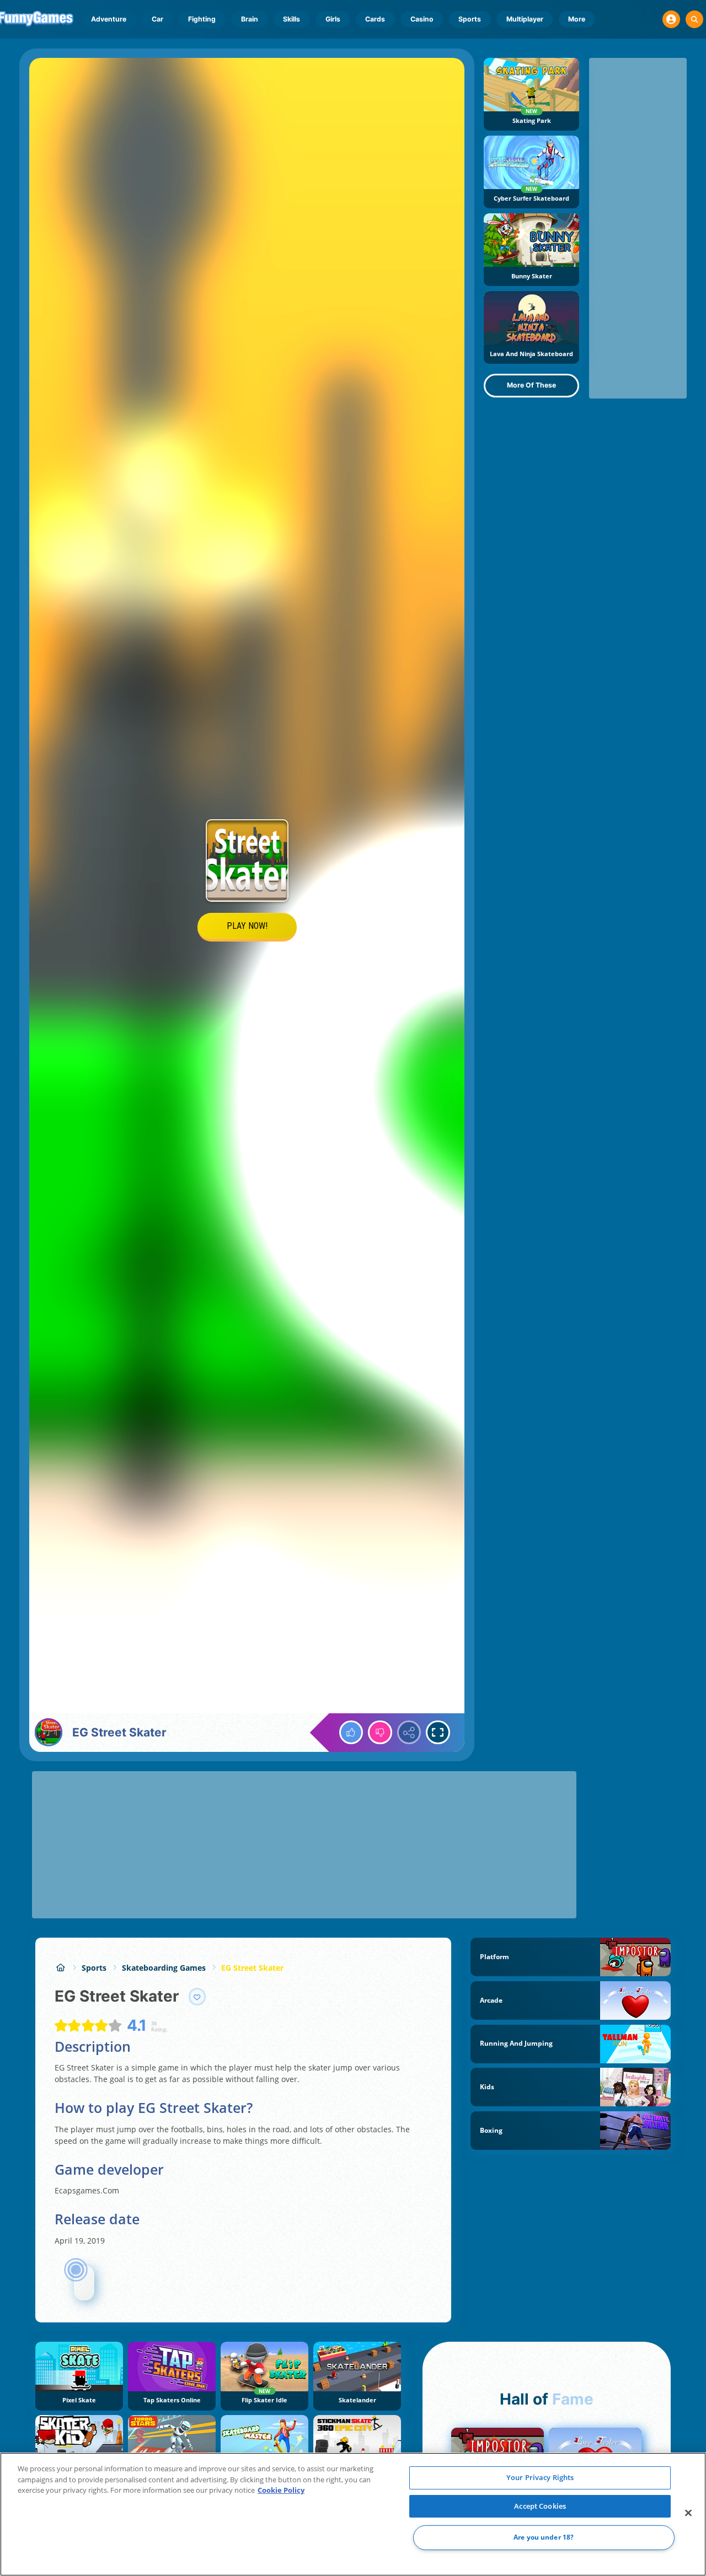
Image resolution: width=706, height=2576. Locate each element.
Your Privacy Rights (540, 2477)
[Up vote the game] (351, 1733)
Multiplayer (525, 19)
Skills (292, 19)
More (577, 19)
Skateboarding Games (164, 1968)
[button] (671, 19)
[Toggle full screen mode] (438, 1733)
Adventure (109, 19)
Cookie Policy (281, 2490)
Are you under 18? (544, 2538)
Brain (250, 19)
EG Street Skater (252, 1968)
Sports (470, 19)
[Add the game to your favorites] (197, 1997)
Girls (333, 19)
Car (157, 19)
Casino (422, 19)
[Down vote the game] (380, 1733)
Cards (375, 19)
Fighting (202, 19)
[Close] (688, 2513)
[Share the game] (409, 1733)
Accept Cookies (540, 2506)
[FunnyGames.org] (60, 1968)
